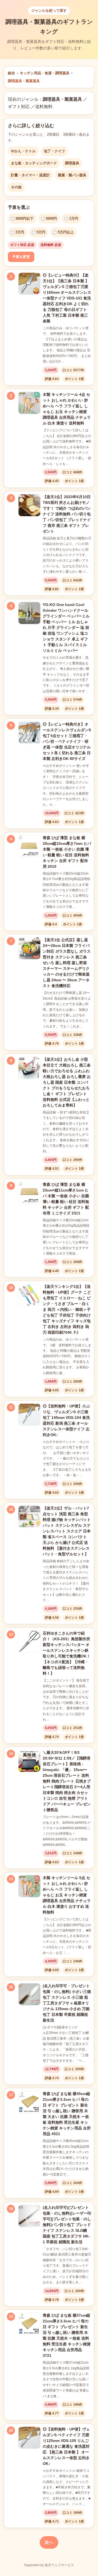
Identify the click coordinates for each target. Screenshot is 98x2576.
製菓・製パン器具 (72, 175)
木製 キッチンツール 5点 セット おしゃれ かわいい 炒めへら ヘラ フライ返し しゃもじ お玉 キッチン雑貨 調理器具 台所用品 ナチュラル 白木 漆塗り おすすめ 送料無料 (67, 1895)
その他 (16, 187)
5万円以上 (66, 232)
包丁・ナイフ (54, 151)
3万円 (20, 232)
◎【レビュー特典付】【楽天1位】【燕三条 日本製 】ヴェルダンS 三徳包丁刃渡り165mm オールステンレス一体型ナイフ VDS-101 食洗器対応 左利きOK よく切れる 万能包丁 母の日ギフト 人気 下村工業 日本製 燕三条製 (67, 298)
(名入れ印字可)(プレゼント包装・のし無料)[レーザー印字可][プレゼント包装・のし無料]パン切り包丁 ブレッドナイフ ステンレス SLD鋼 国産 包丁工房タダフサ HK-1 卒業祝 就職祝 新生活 (67, 2225)
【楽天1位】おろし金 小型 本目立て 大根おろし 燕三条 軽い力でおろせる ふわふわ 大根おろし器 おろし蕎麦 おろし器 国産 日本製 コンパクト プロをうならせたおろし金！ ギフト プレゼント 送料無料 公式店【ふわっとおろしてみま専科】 (67, 1082)
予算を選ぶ (19, 207)
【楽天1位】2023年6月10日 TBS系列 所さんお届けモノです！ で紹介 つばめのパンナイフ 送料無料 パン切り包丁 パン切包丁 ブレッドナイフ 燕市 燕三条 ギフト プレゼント (67, 514)
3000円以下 (24, 219)
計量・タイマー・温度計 (30, 175)
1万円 (74, 219)
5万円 (41, 232)
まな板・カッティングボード (34, 163)
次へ (49, 2542)
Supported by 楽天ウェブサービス (49, 2565)
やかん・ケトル (23, 151)
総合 (11, 73)
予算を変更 (21, 257)
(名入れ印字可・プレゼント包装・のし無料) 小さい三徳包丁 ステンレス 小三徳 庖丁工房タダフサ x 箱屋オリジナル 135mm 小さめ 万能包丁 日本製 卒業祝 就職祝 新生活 (67, 2003)
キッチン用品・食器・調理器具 (45, 73)
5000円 (51, 219)
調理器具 (72, 163)
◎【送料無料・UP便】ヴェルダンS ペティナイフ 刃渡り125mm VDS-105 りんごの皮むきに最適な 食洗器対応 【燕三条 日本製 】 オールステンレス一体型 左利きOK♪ (66, 2446)
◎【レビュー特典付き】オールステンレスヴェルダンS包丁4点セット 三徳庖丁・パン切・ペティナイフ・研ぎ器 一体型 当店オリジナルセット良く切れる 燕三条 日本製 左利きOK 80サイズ (67, 741)
